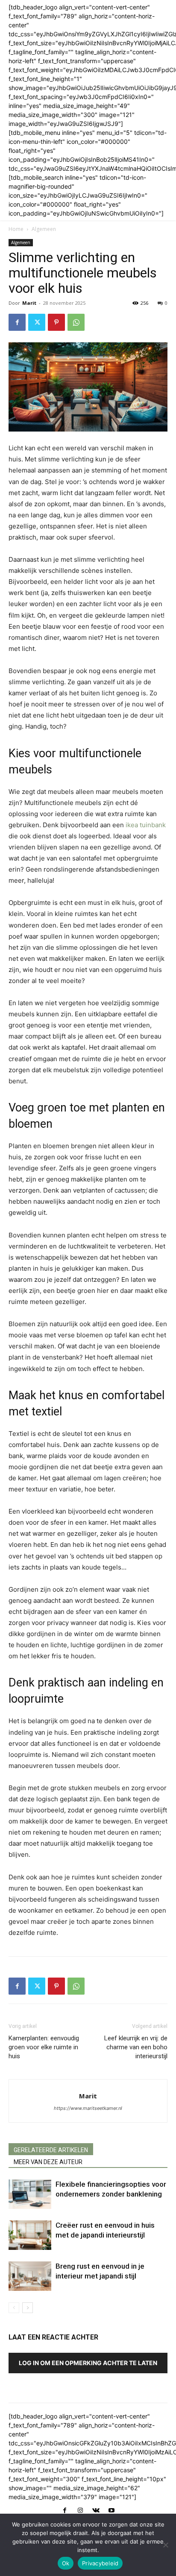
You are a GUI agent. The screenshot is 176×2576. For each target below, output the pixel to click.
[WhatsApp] (76, 322)
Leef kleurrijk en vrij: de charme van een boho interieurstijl (136, 2047)
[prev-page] (14, 2308)
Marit (29, 303)
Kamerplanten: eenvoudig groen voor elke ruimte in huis (44, 2047)
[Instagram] (80, 2511)
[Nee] (165, 2545)
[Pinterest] (56, 322)
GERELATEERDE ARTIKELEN (51, 2150)
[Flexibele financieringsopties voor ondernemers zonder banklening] (30, 2194)
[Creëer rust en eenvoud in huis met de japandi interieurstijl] (30, 2235)
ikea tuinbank (146, 825)
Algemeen (44, 229)
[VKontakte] (96, 2511)
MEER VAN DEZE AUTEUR (48, 2162)
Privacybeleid (100, 2563)
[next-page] (28, 2308)
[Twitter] (37, 322)
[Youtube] (111, 2511)
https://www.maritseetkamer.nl (88, 2108)
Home (16, 229)
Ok (66, 2563)
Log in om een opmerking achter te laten (88, 2363)
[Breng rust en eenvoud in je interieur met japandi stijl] (30, 2276)
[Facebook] (17, 322)
